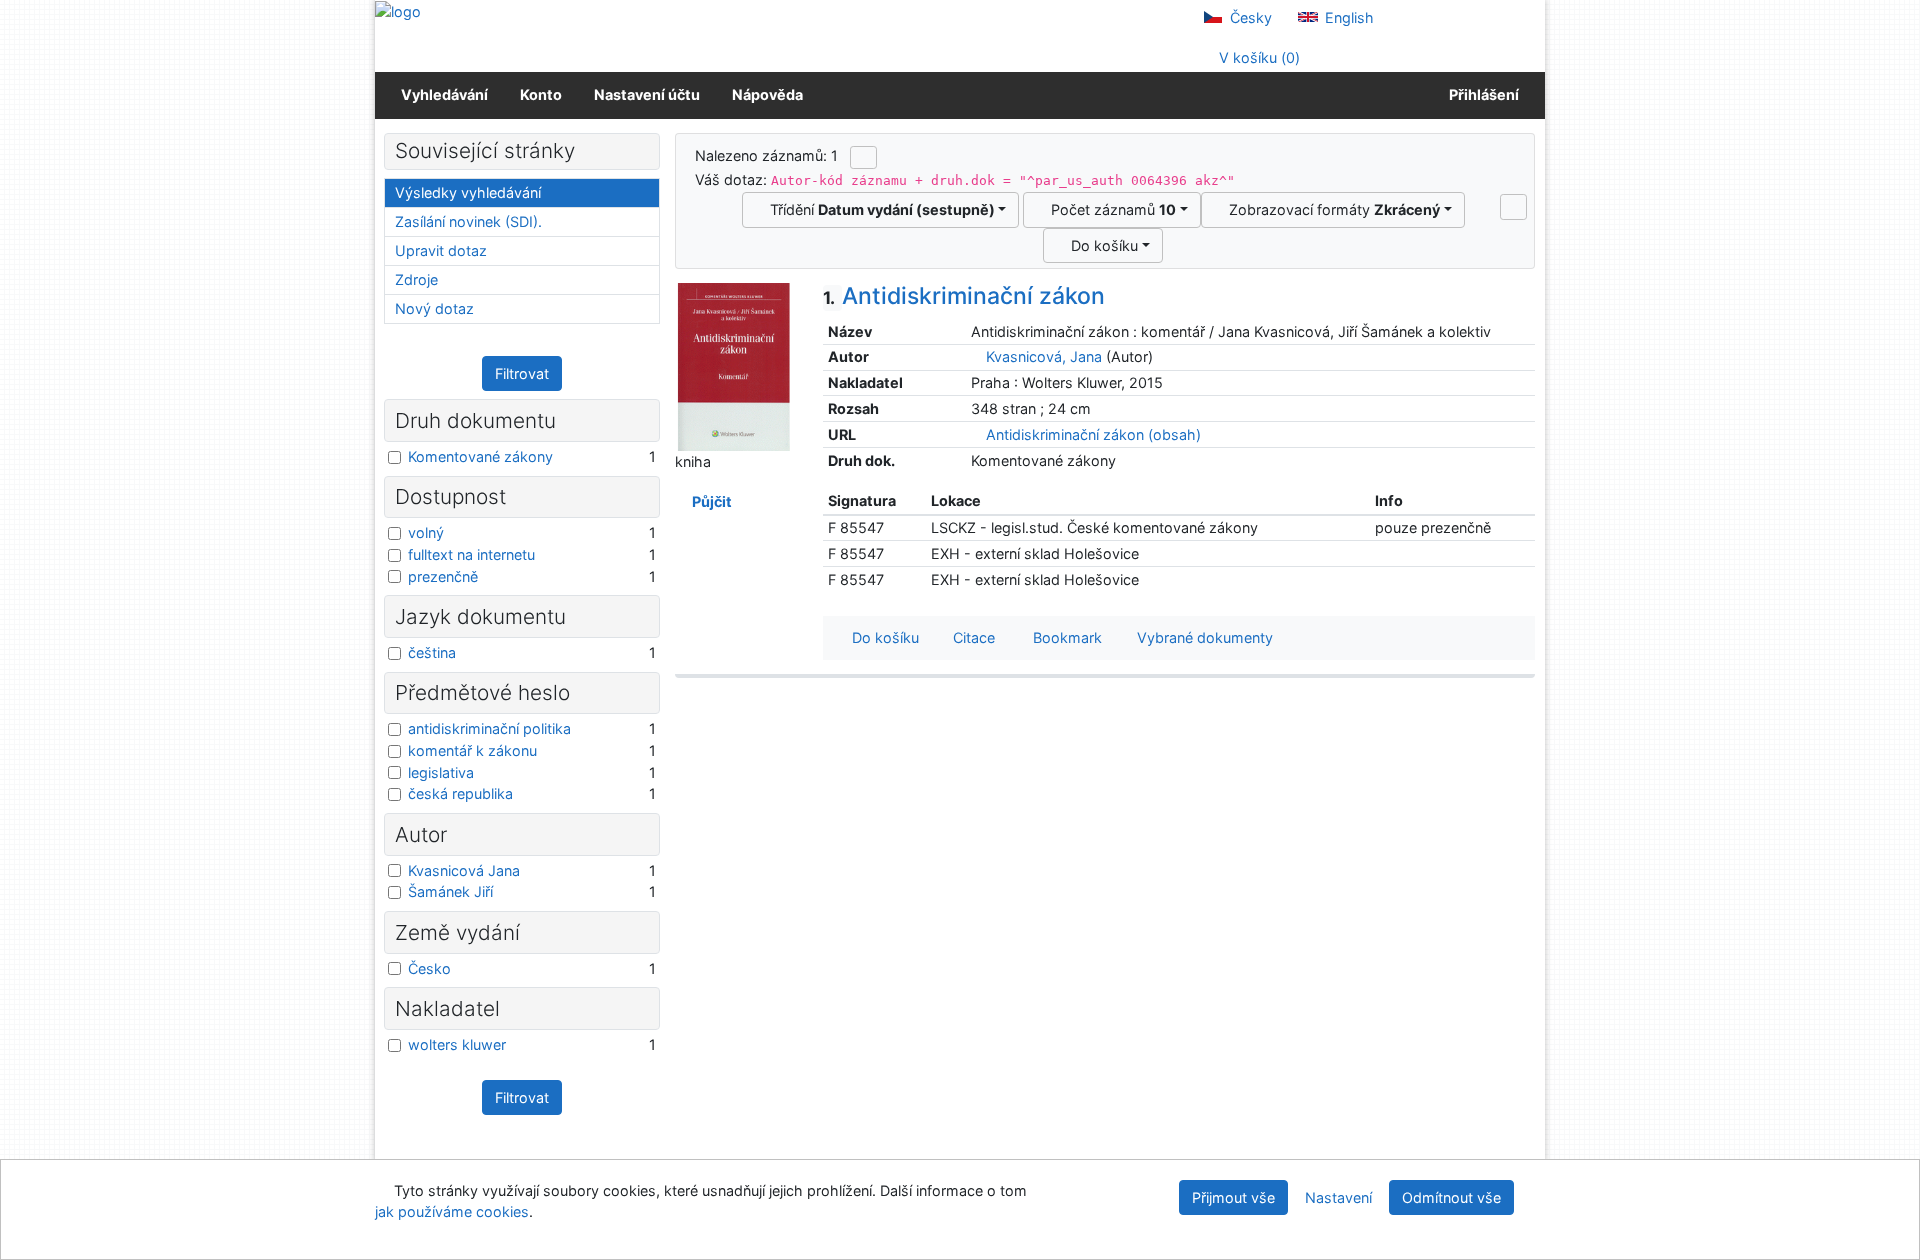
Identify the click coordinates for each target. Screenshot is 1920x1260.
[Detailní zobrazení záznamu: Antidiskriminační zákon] (734, 365)
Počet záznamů (1109, 209)
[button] (1513, 207)
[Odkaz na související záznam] (976, 356)
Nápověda (767, 94)
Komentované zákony (480, 456)
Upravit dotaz (441, 250)
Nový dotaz (434, 308)
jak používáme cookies (452, 1211)
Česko (429, 968)
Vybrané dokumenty (1203, 637)
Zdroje (416, 279)
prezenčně (443, 576)
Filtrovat (522, 373)
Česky (1249, 17)
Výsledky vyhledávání (468, 192)
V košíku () (1257, 57)
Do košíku (1100, 245)
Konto (541, 94)
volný (426, 532)
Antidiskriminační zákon (964, 296)
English (1347, 17)
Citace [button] (972, 637)
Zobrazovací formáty (1330, 209)
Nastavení (1338, 1197)
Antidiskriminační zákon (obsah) (1091, 434)
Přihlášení (1481, 94)
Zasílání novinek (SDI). (468, 221)
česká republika (460, 793)
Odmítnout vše (1451, 1197)
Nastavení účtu (647, 94)
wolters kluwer (457, 1044)
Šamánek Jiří (450, 891)
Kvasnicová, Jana (1044, 356)
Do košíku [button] (881, 637)
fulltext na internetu (471, 554)
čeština (432, 652)
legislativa (441, 772)
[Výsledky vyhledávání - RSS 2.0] (863, 157)
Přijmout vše (1233, 1197)
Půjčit (709, 501)
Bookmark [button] (1063, 637)
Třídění (878, 209)
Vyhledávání (444, 94)
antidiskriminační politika (489, 728)
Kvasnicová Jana (464, 870)
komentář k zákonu (472, 750)
